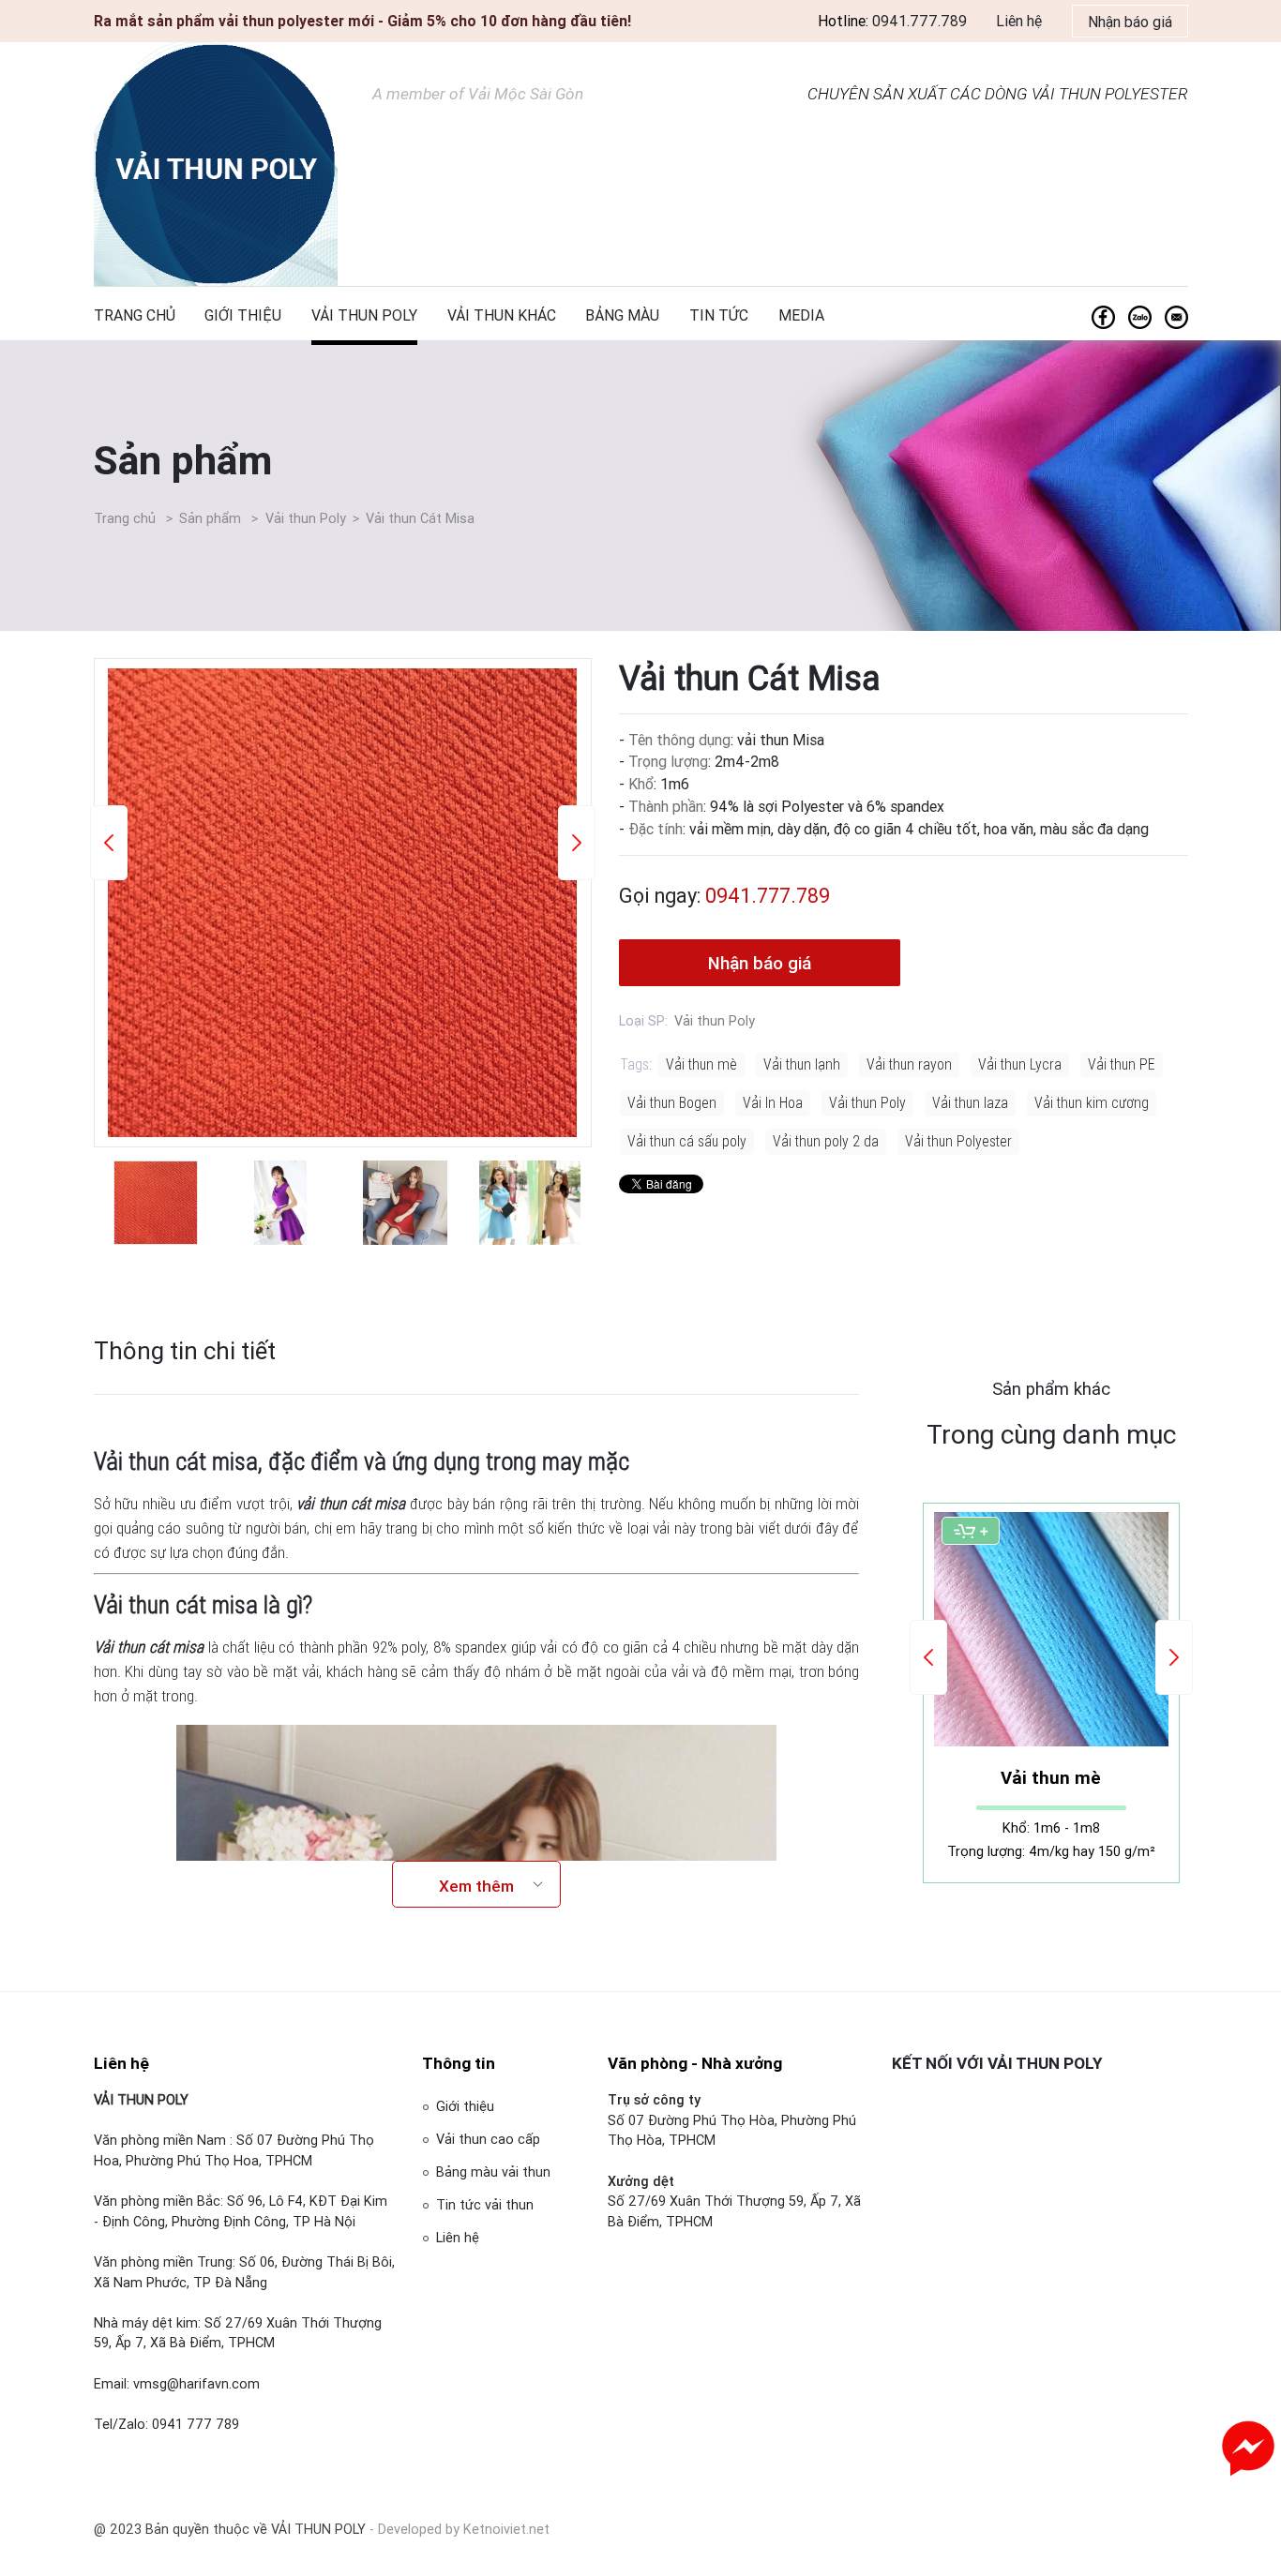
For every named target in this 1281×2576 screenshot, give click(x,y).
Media (801, 315)
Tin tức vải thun (485, 2205)
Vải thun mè (701, 1064)
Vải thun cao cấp (488, 2139)
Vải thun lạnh (802, 1064)
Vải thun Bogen (672, 1102)
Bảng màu (622, 315)
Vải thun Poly (364, 315)
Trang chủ (135, 315)
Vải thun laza (970, 1102)
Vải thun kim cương (1092, 1102)
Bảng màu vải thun (493, 2172)
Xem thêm (476, 1886)
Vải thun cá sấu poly (687, 1141)
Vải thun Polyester (958, 1141)
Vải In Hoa (773, 1102)
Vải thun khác (502, 315)
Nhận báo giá (1130, 22)
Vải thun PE (1122, 1064)
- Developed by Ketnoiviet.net (460, 2529)
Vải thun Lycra (1020, 1064)
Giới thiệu (243, 315)
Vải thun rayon (909, 1064)
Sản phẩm (183, 460)
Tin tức (719, 315)
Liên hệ (1019, 21)
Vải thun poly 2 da (826, 1141)
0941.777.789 (919, 21)
